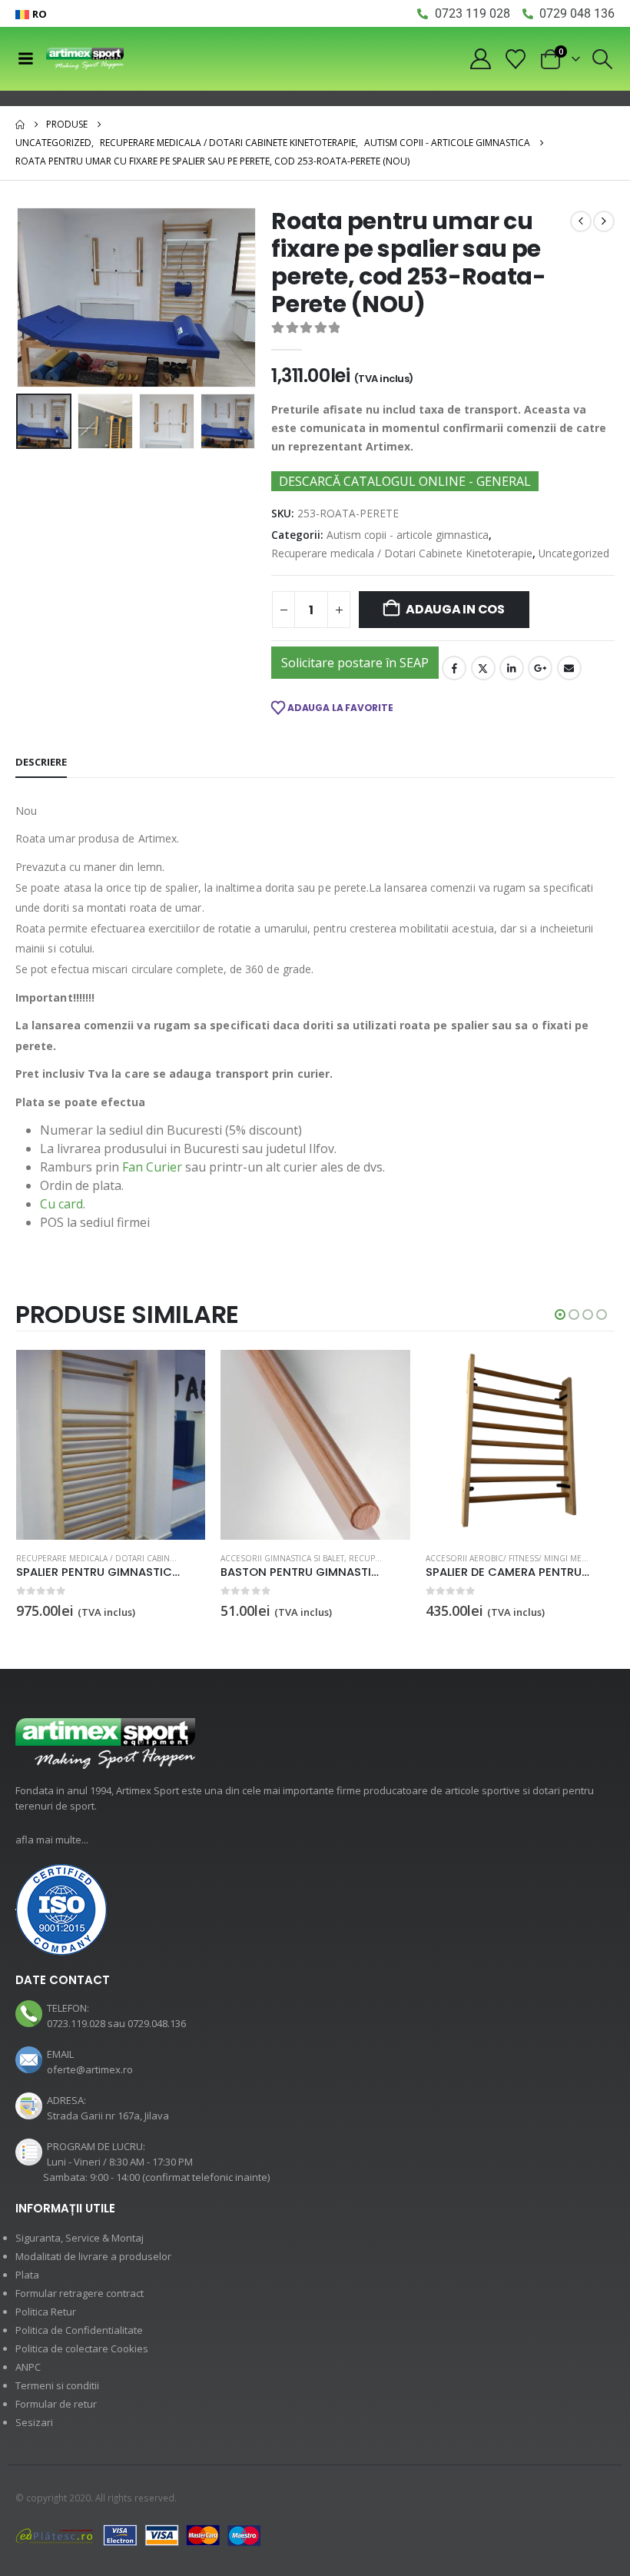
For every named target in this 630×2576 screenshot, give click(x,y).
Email (569, 668)
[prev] (581, 221)
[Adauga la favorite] (197, 1559)
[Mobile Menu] (25, 58)
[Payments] (138, 2534)
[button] (603, 59)
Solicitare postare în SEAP (355, 663)
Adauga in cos (455, 609)
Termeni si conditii (57, 2385)
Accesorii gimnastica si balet (282, 1558)
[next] (604, 221)
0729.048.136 (157, 2023)
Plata (27, 2275)
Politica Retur (46, 2312)
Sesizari (34, 2422)
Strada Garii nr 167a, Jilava (108, 2116)
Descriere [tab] (41, 762)
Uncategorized (574, 553)
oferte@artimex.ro (90, 2069)
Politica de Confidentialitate (79, 2330)
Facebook (454, 668)
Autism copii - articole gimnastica (408, 535)
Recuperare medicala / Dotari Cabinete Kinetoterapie (402, 553)
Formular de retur (56, 2404)
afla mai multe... (52, 1840)
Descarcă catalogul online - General (405, 481)
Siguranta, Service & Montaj (80, 2238)
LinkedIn (512, 668)
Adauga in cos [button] (180, 1375)
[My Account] (480, 59)
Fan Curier (152, 1167)
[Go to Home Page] (20, 125)
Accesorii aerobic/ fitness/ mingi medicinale (521, 1558)
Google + (540, 668)
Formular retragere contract (80, 2293)
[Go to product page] (111, 1445)
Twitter (483, 668)
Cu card (61, 1204)
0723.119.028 (76, 2023)
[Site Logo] (85, 59)
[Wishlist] (516, 59)
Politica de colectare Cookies (82, 2348)
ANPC (28, 2367)
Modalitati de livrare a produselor (93, 2256)
